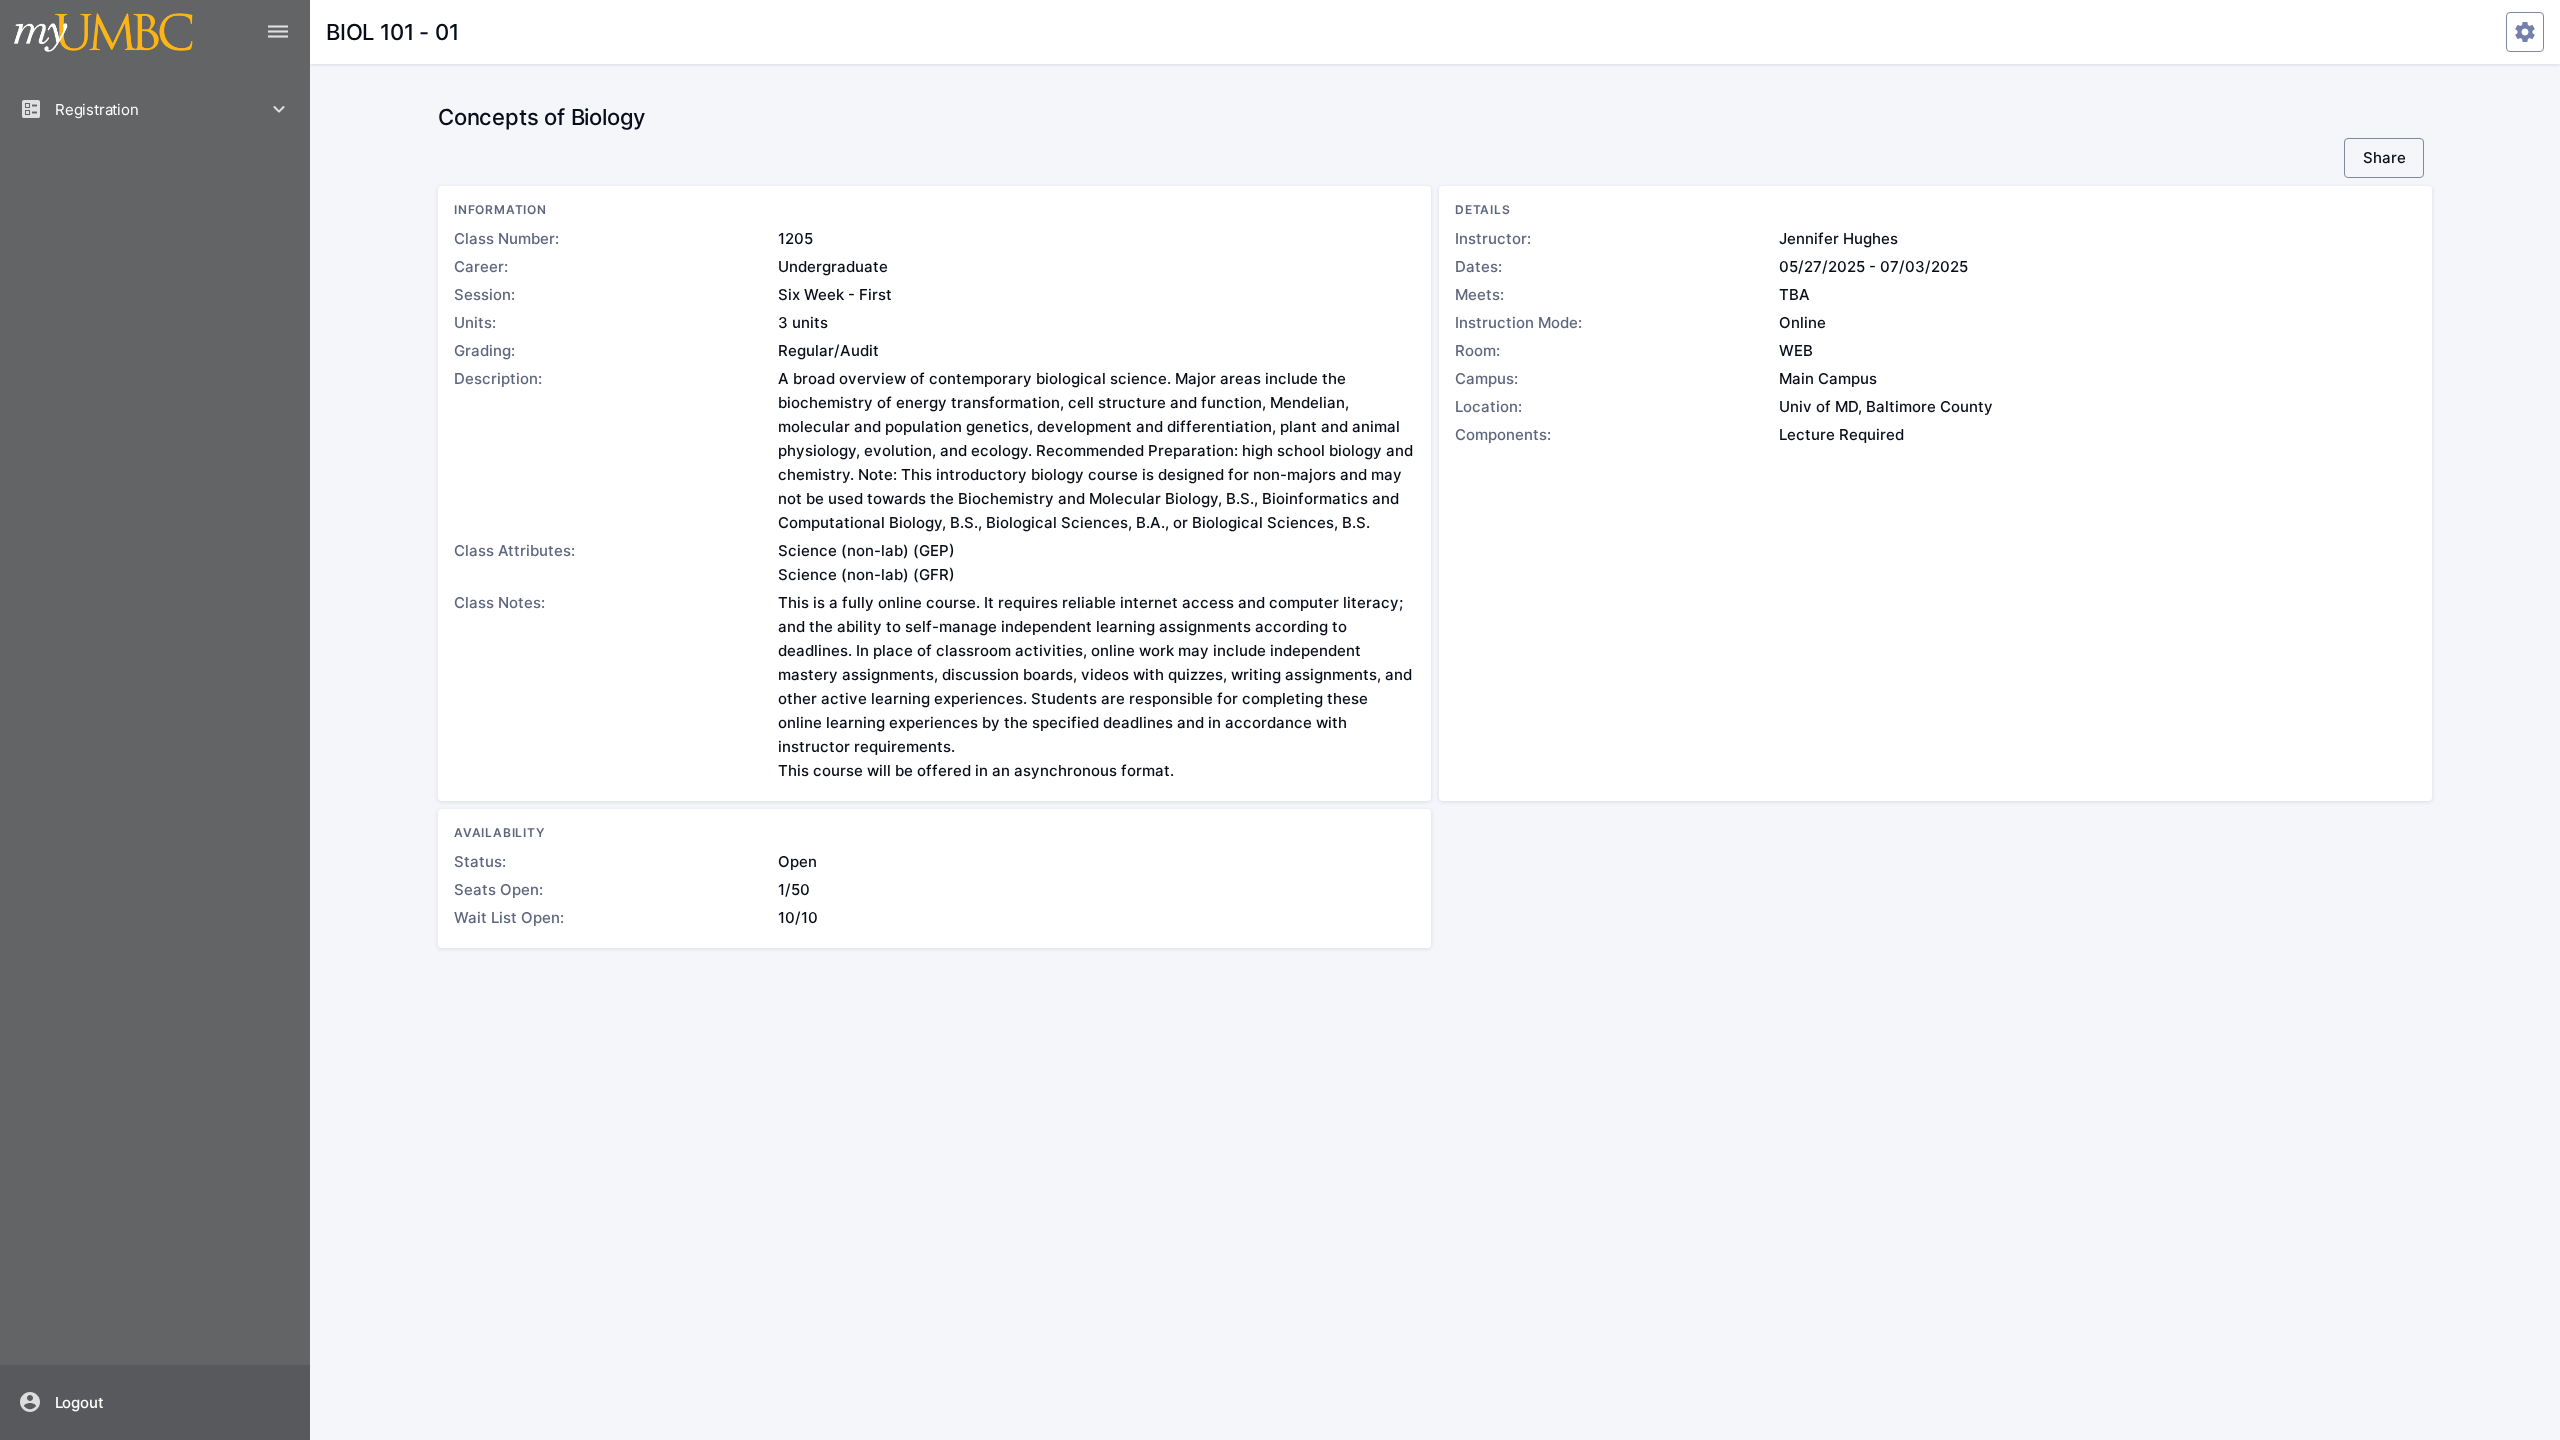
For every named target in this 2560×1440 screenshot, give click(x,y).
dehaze (278, 32)
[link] (155, 1402)
